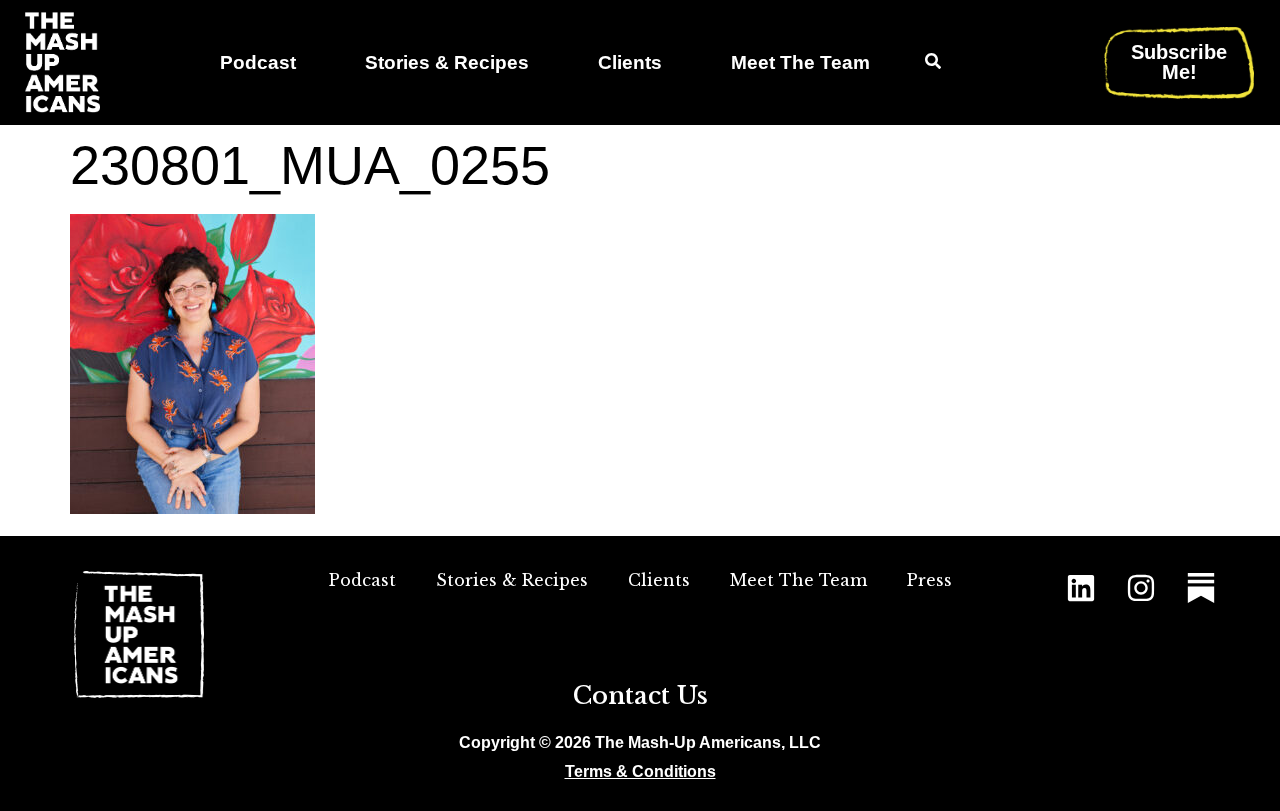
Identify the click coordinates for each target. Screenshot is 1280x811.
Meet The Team (800, 62)
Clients (630, 62)
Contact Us (640, 695)
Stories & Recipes (447, 62)
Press (929, 580)
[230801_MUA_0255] (192, 507)
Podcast (258, 62)
